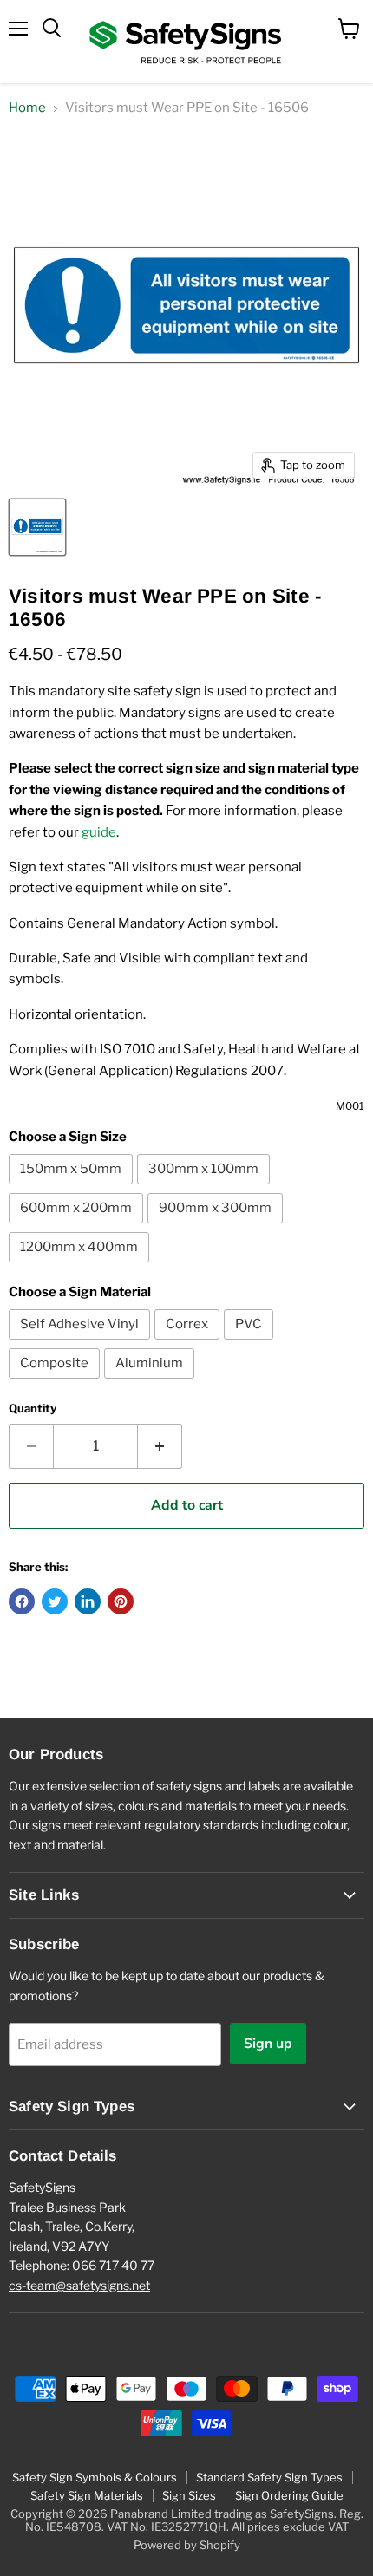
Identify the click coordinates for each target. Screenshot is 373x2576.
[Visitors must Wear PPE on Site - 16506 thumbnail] (37, 527)
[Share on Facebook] (22, 1601)
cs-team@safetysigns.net (79, 2285)
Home (27, 108)
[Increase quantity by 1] (160, 1446)
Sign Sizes (189, 2495)
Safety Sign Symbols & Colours (95, 2477)
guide (99, 832)
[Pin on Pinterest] (121, 1601)
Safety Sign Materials (87, 2495)
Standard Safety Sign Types (269, 2477)
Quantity (33, 1409)
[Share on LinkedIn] (88, 1601)
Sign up (268, 2044)
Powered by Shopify (187, 2545)
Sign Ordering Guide (289, 2495)
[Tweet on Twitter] (55, 1601)
